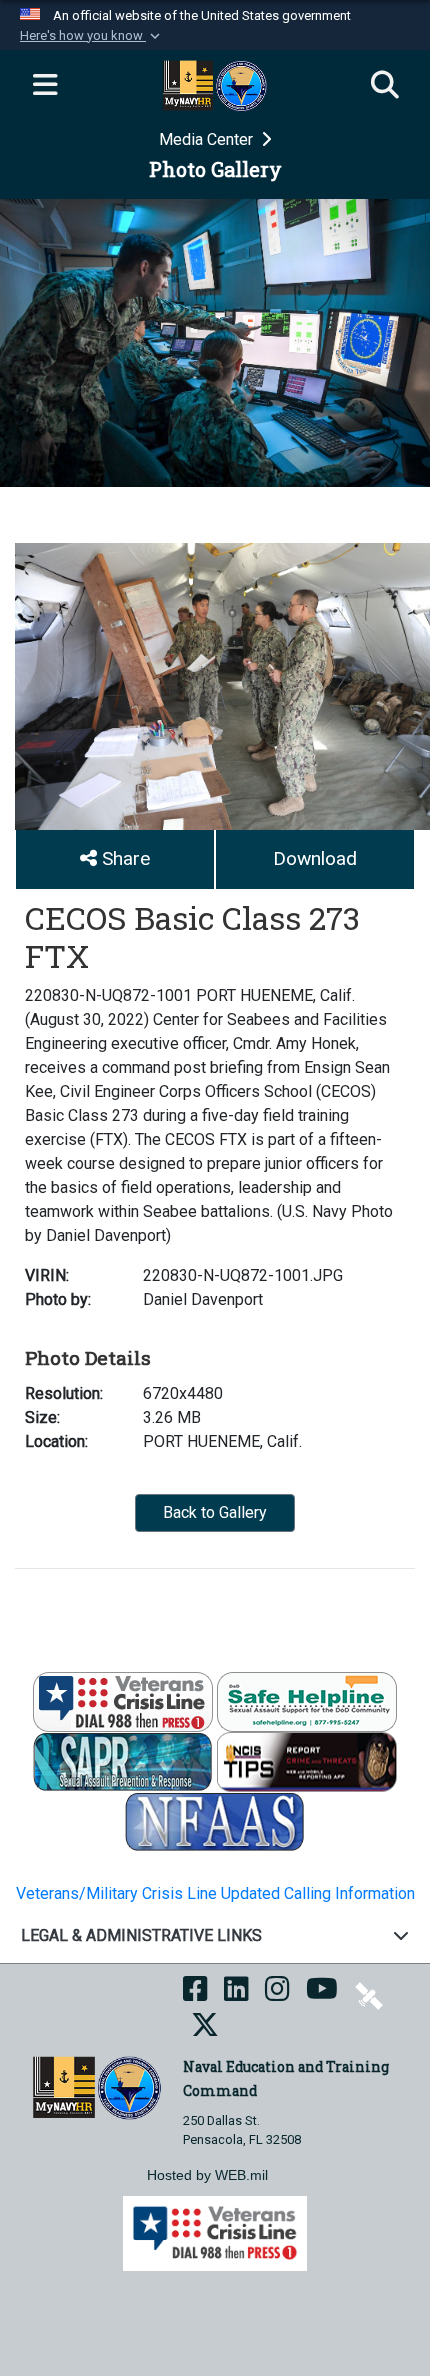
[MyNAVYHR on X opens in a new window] (205, 2030)
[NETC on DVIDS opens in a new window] (369, 1994)
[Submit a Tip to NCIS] (307, 1760)
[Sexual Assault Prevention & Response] (123, 1760)
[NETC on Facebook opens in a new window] (195, 1994)
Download (315, 858)
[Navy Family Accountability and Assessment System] (215, 1820)
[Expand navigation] (45, 86)
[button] (92, 36)
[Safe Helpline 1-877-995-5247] (307, 1700)
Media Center (208, 139)
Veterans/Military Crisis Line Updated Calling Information (215, 1893)
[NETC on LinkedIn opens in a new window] (236, 1994)
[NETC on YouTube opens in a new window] (322, 1994)
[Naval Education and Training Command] (96, 2086)
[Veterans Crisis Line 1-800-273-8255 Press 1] (123, 1700)
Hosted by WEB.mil (207, 2175)
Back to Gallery (215, 1512)
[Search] (385, 86)
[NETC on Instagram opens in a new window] (277, 1994)
